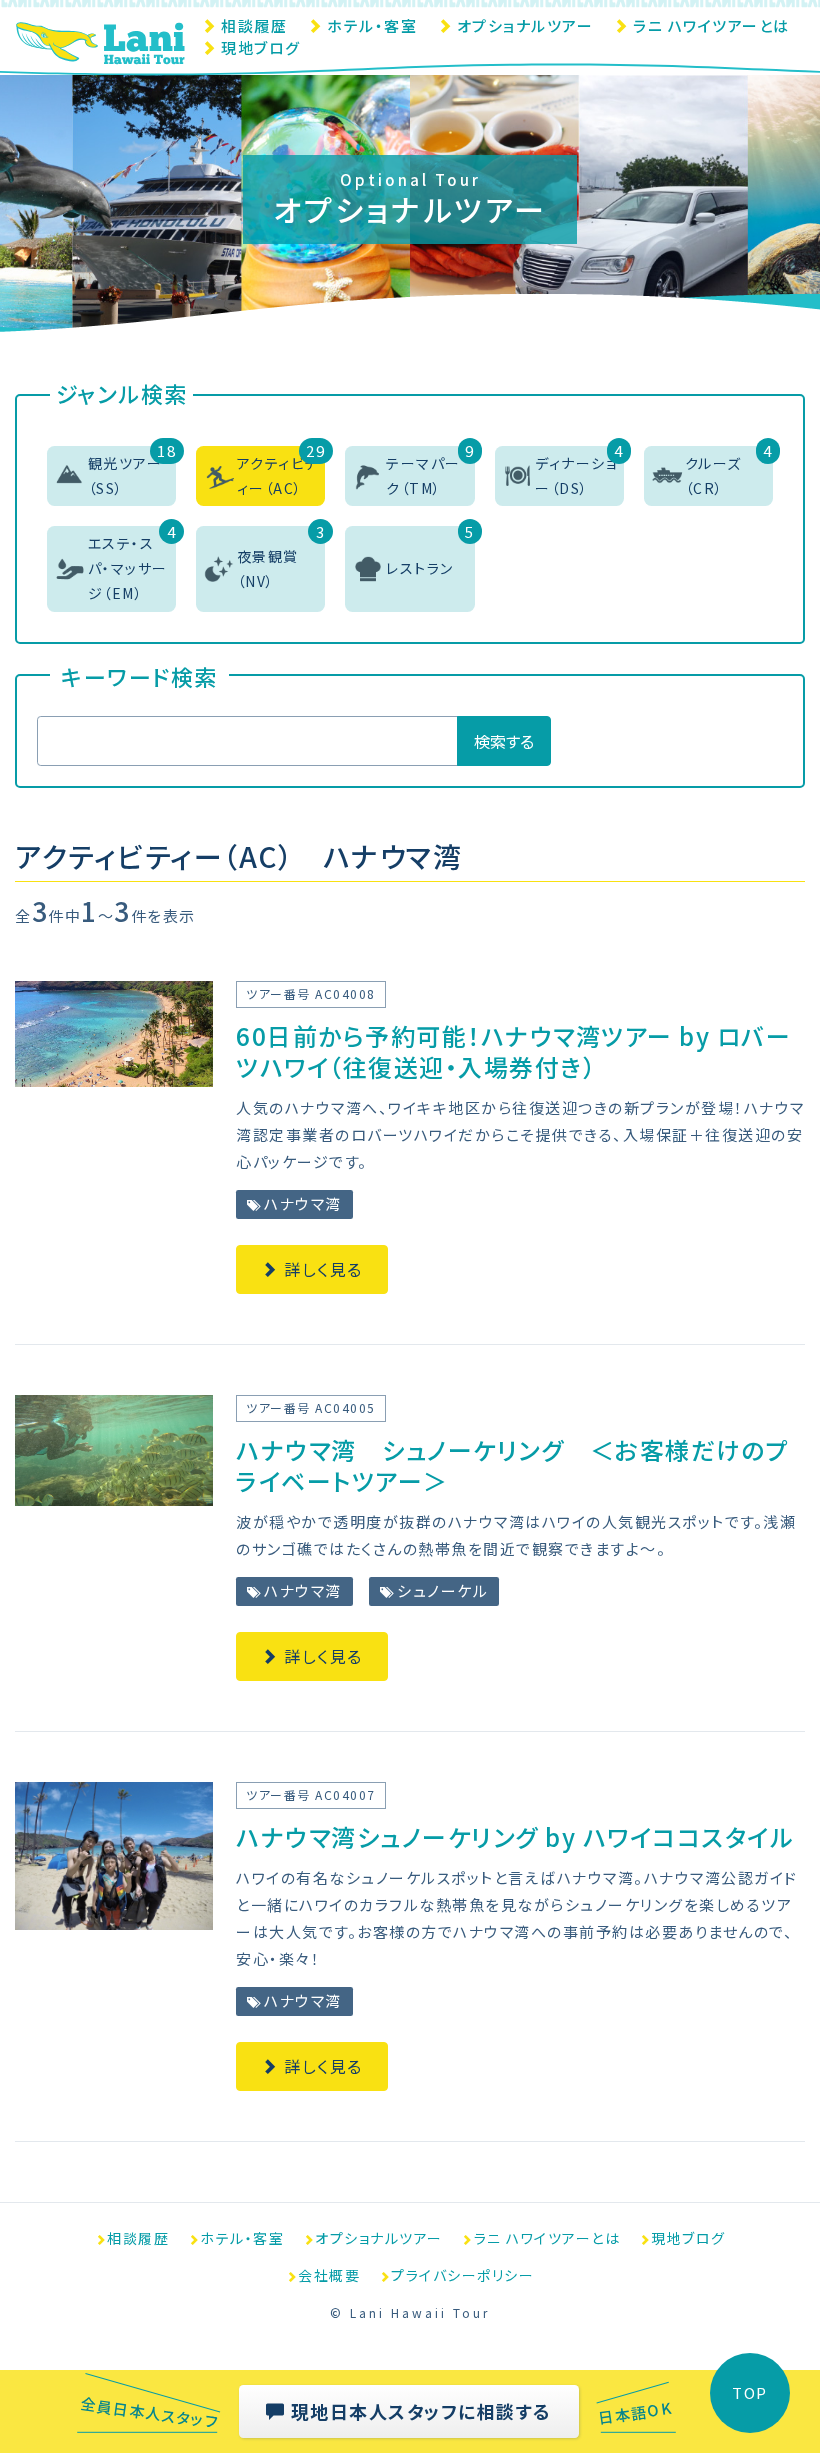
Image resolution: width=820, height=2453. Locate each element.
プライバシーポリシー (462, 2275)
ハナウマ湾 (301, 1203)
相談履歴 (254, 25)
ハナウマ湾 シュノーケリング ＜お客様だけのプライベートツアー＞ (512, 1465)
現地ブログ (261, 47)
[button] (111, 476)
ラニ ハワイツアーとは (711, 25)
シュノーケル (441, 1590)
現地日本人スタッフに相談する (418, 2411)
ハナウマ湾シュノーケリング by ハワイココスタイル (514, 1836)
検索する (504, 741)
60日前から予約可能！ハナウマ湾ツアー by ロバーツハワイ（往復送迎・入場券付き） (513, 1051)
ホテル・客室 (372, 25)
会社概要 (329, 2275)
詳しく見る (321, 1269)
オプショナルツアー (525, 25)
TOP (750, 2392)
